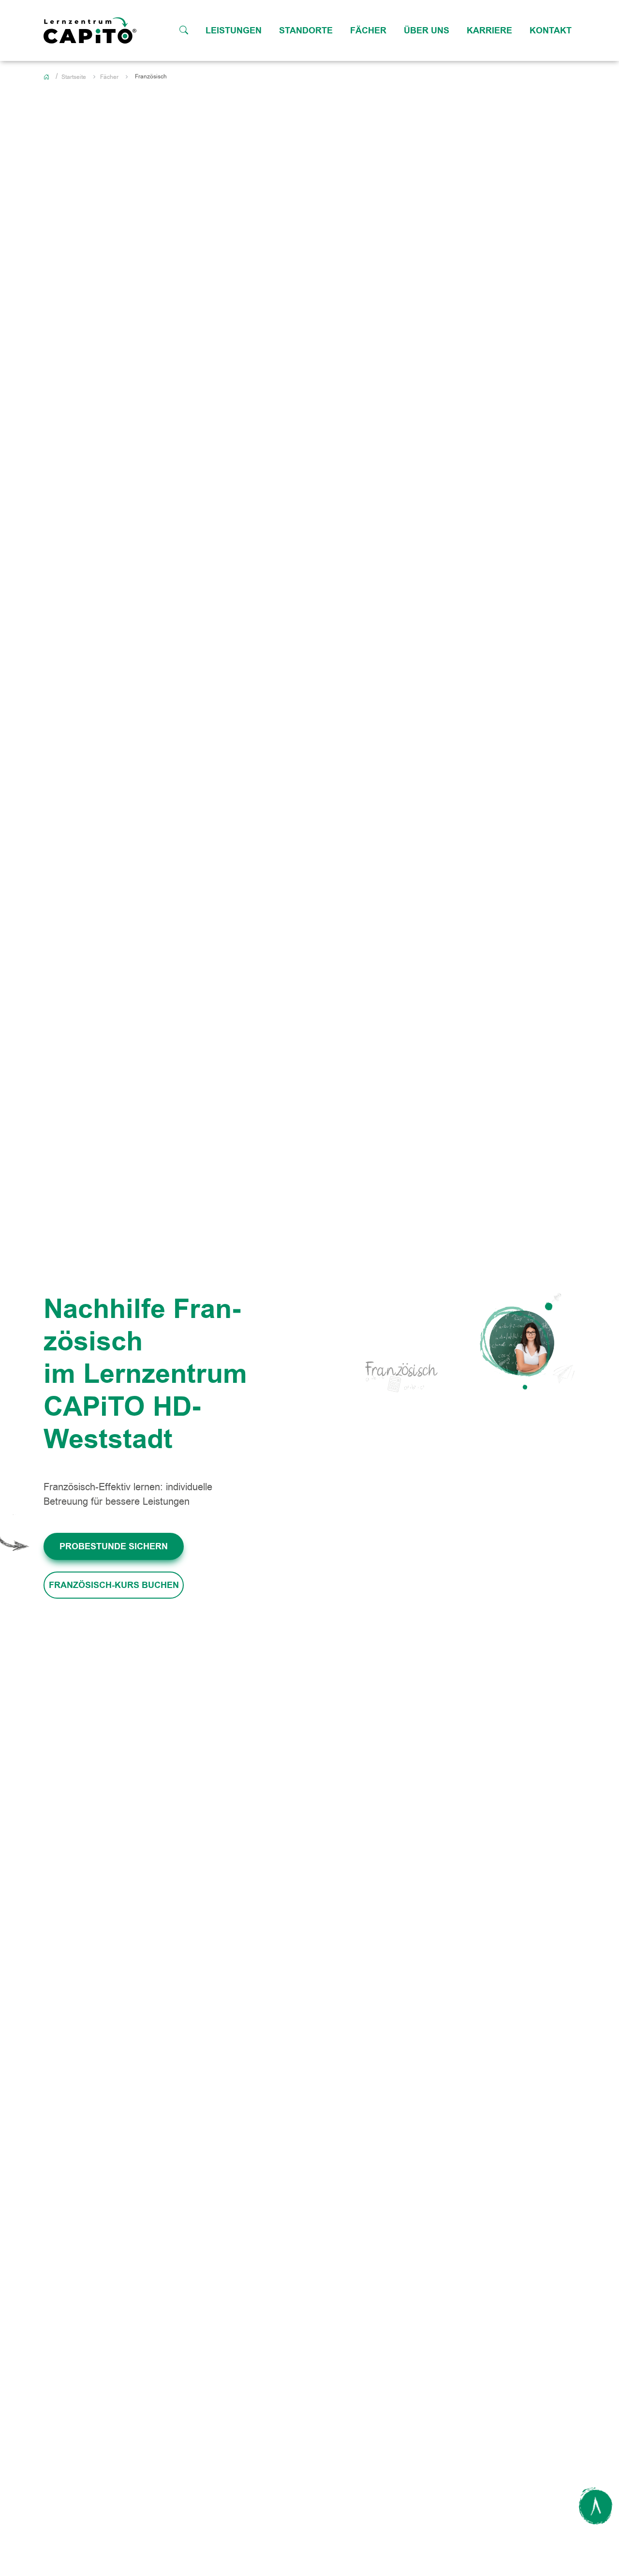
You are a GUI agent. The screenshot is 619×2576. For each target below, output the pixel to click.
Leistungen (234, 30)
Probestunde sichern (114, 1546)
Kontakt (551, 30)
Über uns (427, 30)
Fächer (368, 30)
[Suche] (184, 30)
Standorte (306, 30)
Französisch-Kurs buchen (114, 1585)
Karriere (489, 30)
